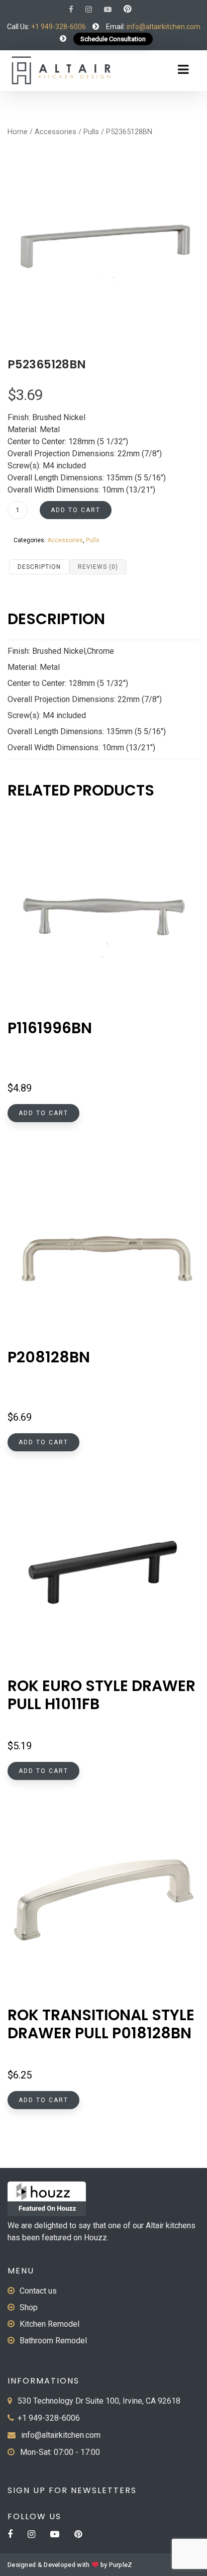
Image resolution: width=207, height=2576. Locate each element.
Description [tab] (39, 567)
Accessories (56, 132)
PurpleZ (121, 2565)
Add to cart (76, 510)
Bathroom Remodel (53, 2341)
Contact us (38, 2291)
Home (18, 132)
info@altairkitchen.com (163, 27)
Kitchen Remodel (49, 2324)
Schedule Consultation (113, 39)
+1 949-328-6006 (59, 27)
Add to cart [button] (43, 1113)
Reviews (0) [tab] (98, 567)
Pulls (91, 132)
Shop (29, 2307)
